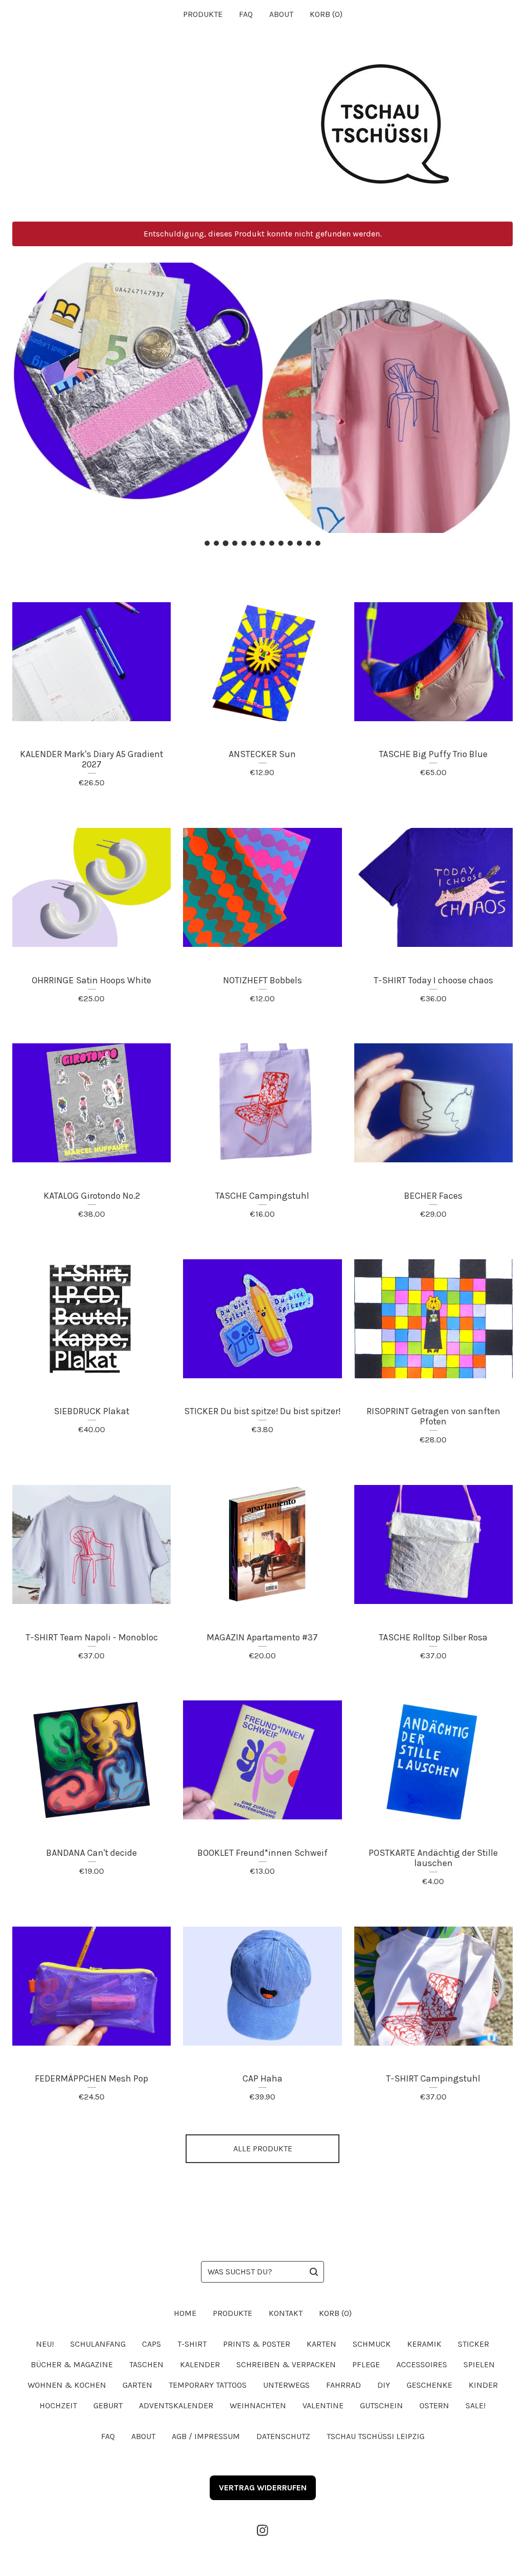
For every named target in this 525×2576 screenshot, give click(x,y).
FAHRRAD (344, 2385)
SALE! (476, 2405)
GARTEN (137, 2385)
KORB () (326, 14)
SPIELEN (479, 2364)
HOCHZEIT (58, 2405)
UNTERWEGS (286, 2385)
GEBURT (108, 2405)
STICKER (473, 2344)
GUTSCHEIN (381, 2405)
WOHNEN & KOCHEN (67, 2385)
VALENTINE (323, 2405)
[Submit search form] (314, 2272)
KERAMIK (424, 2344)
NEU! (45, 2344)
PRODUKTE (203, 14)
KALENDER (200, 2364)
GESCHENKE (429, 2385)
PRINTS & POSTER (257, 2344)
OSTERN (434, 2405)
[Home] (262, 125)
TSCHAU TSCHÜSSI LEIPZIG (376, 2436)
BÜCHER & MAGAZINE (72, 2364)
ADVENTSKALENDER (176, 2405)
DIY (384, 2385)
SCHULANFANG (98, 2344)
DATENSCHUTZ (283, 2436)
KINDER (483, 2385)
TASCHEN (146, 2364)
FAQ (246, 14)
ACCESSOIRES (422, 2364)
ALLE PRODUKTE (263, 2148)
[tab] (207, 543)
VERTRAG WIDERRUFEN (263, 2488)
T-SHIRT (192, 2344)
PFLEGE (366, 2364)
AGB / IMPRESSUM (206, 2436)
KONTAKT (286, 2313)
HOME (185, 2313)
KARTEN (321, 2344)
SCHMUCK (372, 2344)
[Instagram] (262, 2530)
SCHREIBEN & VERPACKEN (286, 2364)
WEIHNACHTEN (258, 2405)
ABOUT (281, 14)
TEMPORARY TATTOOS (208, 2385)
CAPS (152, 2344)
